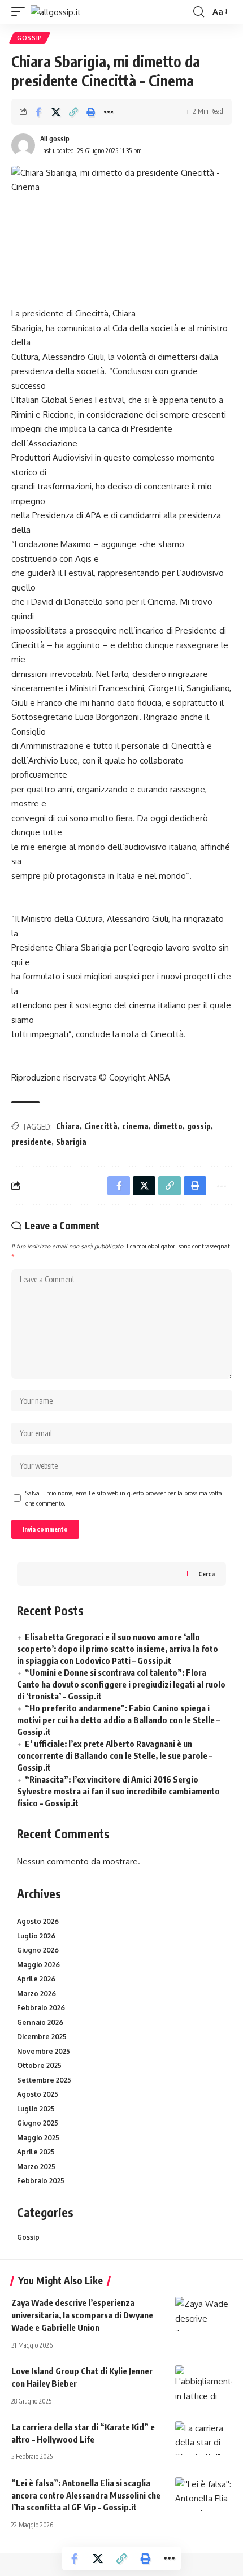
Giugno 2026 (38, 1950)
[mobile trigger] (21, 12)
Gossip (30, 38)
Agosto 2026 (38, 1921)
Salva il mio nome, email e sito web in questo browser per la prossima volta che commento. (124, 1498)
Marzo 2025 (36, 2167)
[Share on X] (56, 112)
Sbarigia (71, 1142)
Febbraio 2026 (41, 2008)
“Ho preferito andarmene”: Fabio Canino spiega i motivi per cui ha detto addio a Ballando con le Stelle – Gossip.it (118, 1720)
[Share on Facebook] (38, 112)
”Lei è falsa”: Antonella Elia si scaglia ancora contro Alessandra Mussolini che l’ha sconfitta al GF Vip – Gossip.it (86, 2495)
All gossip (55, 139)
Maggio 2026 (38, 1965)
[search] (199, 12)
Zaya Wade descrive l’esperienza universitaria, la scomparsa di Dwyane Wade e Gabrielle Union (82, 2315)
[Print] (91, 112)
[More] (109, 112)
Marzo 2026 (36, 1994)
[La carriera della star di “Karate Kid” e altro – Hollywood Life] (203, 2438)
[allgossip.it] (56, 12)
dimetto (168, 1126)
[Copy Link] (73, 112)
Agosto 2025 (38, 2094)
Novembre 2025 (44, 2051)
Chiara (68, 1126)
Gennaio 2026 (40, 2022)
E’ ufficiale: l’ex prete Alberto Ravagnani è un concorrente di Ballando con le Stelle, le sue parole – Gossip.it (115, 1755)
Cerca (207, 1574)
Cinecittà (101, 1126)
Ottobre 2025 (39, 2065)
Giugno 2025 (38, 2123)
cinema (135, 1126)
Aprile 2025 (36, 2152)
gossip (199, 1126)
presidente (31, 1142)
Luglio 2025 (36, 2109)
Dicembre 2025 (42, 2037)
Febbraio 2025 (41, 2181)
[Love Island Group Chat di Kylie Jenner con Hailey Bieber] (203, 2382)
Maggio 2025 (38, 2138)
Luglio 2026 (36, 1936)
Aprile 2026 (36, 1979)
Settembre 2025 (44, 2080)
